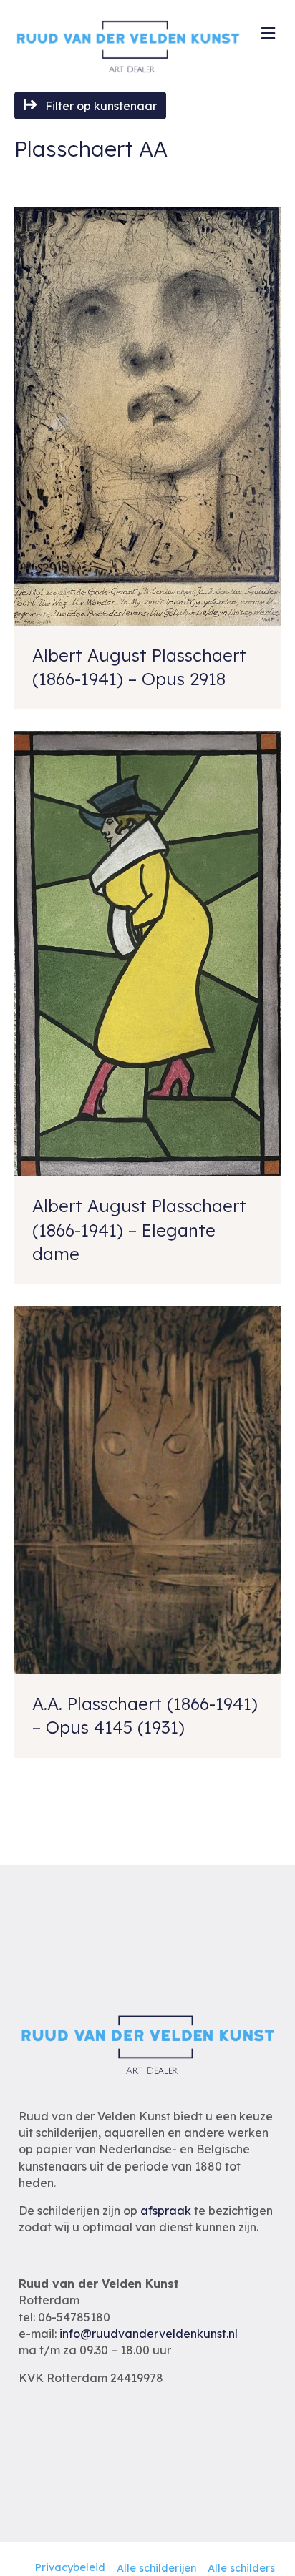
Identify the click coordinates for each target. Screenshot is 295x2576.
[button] (90, 105)
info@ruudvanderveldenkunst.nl (149, 2334)
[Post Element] (147, 458)
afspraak (166, 2211)
